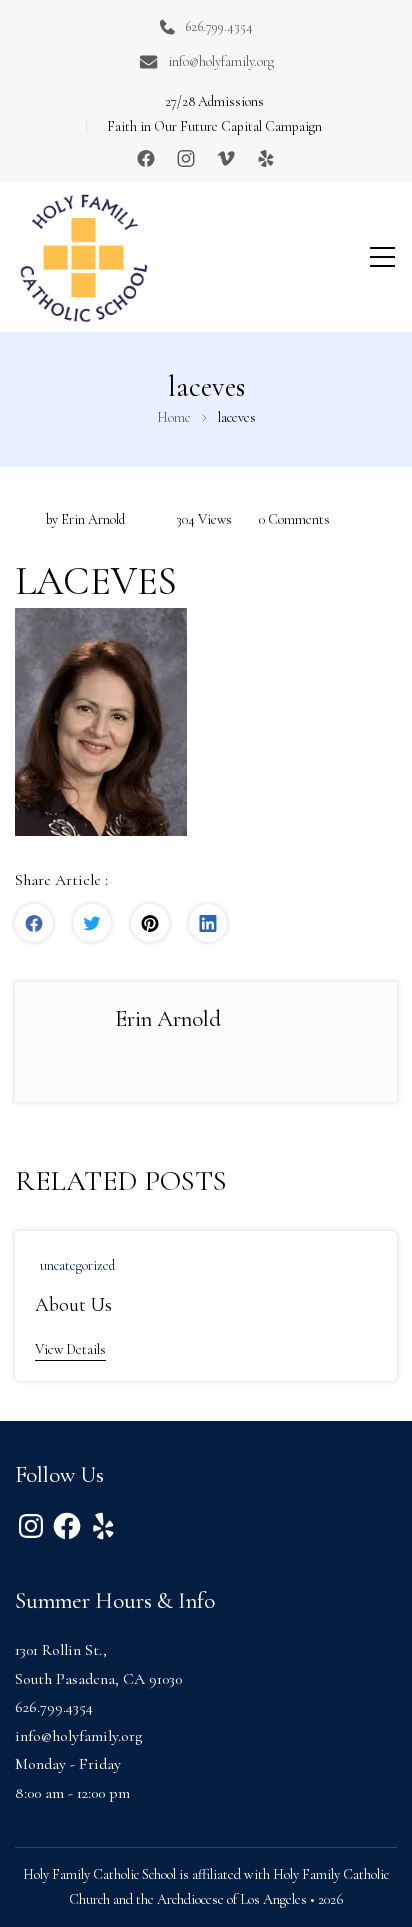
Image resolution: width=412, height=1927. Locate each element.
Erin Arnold (93, 518)
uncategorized (77, 1265)
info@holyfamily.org (221, 61)
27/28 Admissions (214, 101)
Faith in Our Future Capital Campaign (214, 126)
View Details (70, 1349)
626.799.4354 (219, 26)
